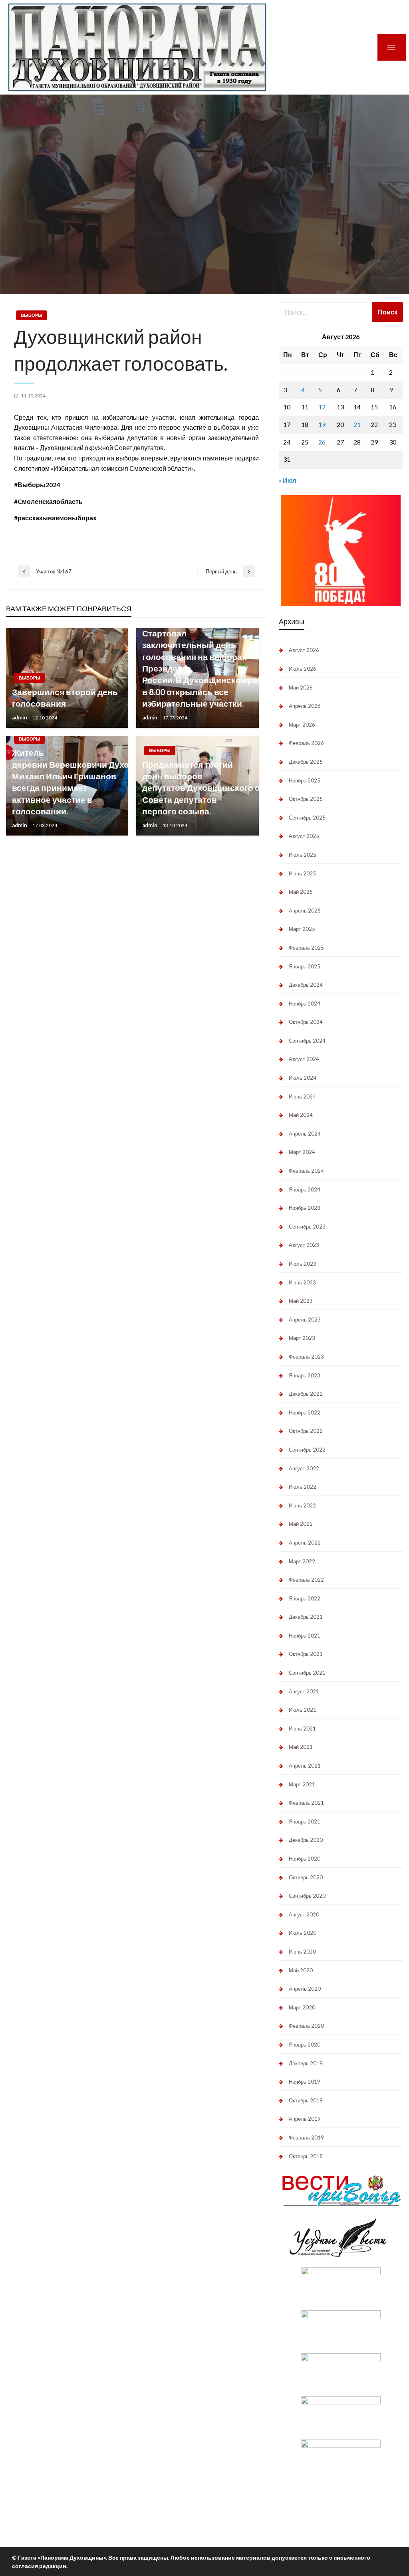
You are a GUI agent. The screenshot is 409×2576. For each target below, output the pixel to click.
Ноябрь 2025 (305, 780)
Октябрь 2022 (306, 1431)
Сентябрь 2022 (307, 1450)
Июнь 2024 (302, 1096)
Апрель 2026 (305, 706)
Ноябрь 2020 (305, 1859)
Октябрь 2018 (306, 2156)
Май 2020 (301, 1970)
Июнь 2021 (302, 1729)
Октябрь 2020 (306, 1877)
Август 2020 (304, 1914)
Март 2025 (302, 929)
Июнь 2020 (302, 1952)
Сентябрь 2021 (307, 1673)
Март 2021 (302, 1784)
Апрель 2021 (305, 1766)
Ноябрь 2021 (305, 1636)
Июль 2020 (303, 1933)
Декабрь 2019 (306, 2063)
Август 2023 (304, 1245)
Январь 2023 (305, 1375)
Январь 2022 (305, 1598)
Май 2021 (301, 1747)
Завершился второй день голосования (65, 697)
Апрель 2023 (305, 1320)
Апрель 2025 (305, 911)
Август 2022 (304, 1468)
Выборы (32, 315)
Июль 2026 (303, 669)
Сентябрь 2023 (307, 1227)
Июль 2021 (303, 1710)
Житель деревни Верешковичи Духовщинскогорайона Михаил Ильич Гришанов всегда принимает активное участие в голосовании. (67, 782)
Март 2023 (302, 1338)
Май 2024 (301, 1115)
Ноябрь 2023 (305, 1208)
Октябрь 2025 (306, 799)
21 (357, 424)
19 (322, 424)
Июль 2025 (303, 855)
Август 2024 (304, 1059)
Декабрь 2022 (306, 1394)
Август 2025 (304, 836)
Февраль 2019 (306, 2137)
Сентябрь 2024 (307, 1041)
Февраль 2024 (306, 1171)
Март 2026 (302, 725)
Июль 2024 (303, 1078)
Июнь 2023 (302, 1282)
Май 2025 (301, 892)
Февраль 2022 (306, 1580)
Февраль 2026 (306, 743)
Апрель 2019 (305, 2119)
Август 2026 (304, 650)
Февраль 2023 (306, 1357)
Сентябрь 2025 (307, 818)
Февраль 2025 (306, 948)
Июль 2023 (303, 1264)
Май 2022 (301, 1524)
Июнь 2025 (302, 873)
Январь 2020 (305, 2045)
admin (20, 717)
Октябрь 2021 (306, 1654)
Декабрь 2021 (306, 1617)
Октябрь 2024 (306, 1022)
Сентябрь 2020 (307, 1896)
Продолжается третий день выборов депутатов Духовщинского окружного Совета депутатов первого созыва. (197, 788)
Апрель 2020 (305, 1989)
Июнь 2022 (302, 1505)
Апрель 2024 (305, 1134)
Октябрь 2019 (306, 2100)
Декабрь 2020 (306, 1840)
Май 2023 (301, 1301)
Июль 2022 (303, 1487)
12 (322, 407)
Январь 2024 (305, 1189)
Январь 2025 (305, 966)
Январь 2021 (305, 1821)
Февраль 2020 (306, 2026)
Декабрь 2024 (306, 985)
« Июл (287, 480)
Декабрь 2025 (306, 762)
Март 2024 (302, 1152)
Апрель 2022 (305, 1543)
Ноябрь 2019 (305, 2082)
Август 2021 (304, 1691)
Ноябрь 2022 (305, 1412)
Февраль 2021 (306, 1803)
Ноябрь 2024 (305, 1004)
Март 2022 (302, 1561)
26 (322, 442)
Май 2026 (301, 687)
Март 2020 (302, 2007)
